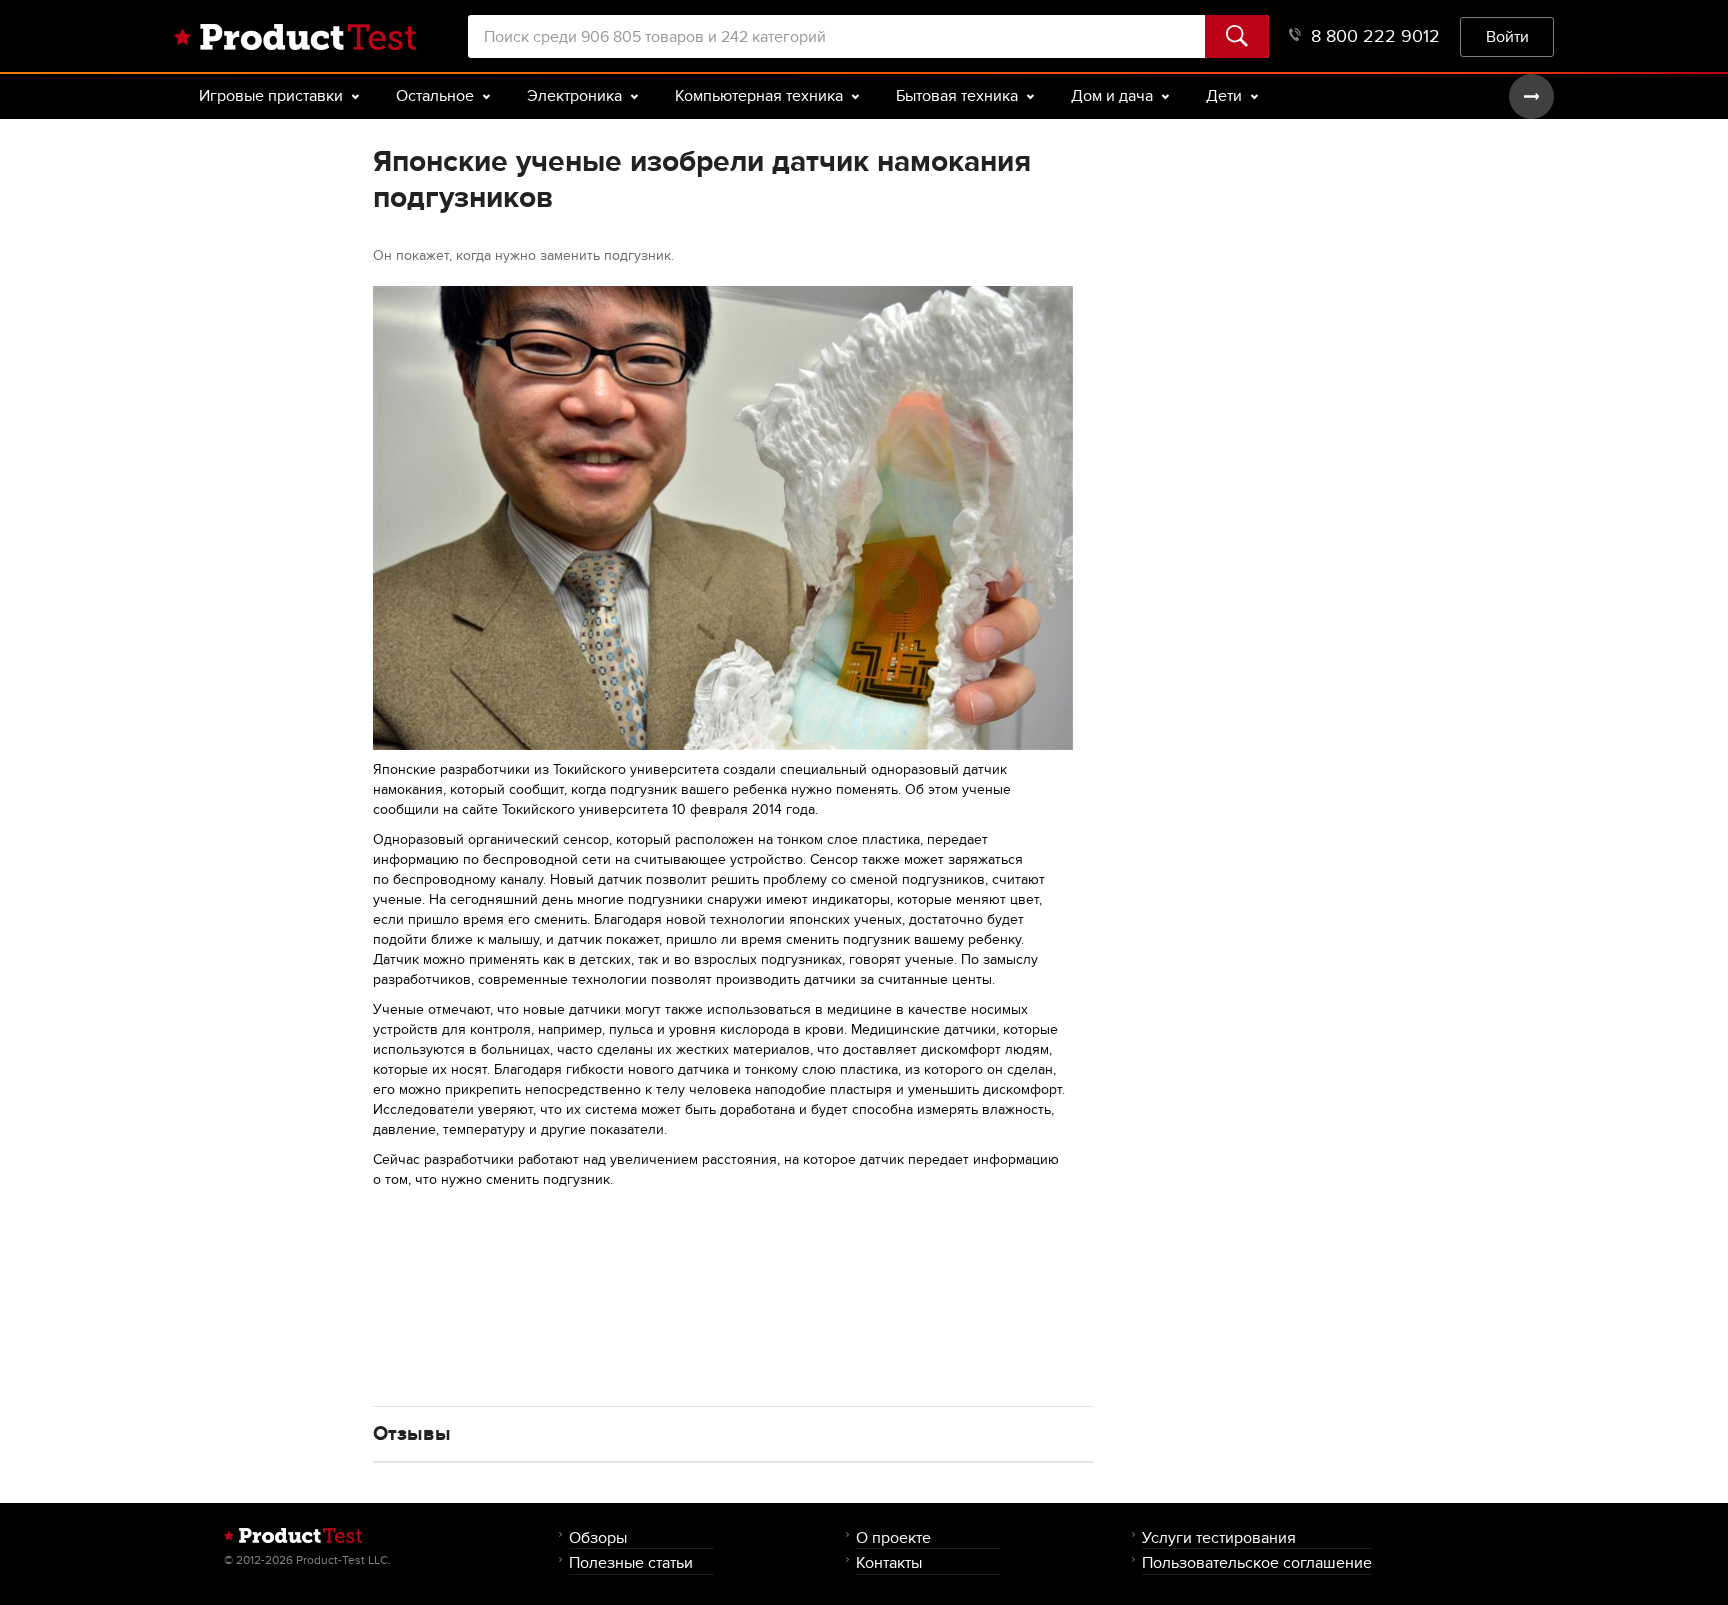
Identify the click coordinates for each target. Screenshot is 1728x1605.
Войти (1507, 36)
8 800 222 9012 (1375, 36)
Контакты (889, 1562)
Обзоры (598, 1537)
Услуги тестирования (1219, 1537)
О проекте (893, 1537)
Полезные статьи (631, 1562)
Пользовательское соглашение (1257, 1562)
